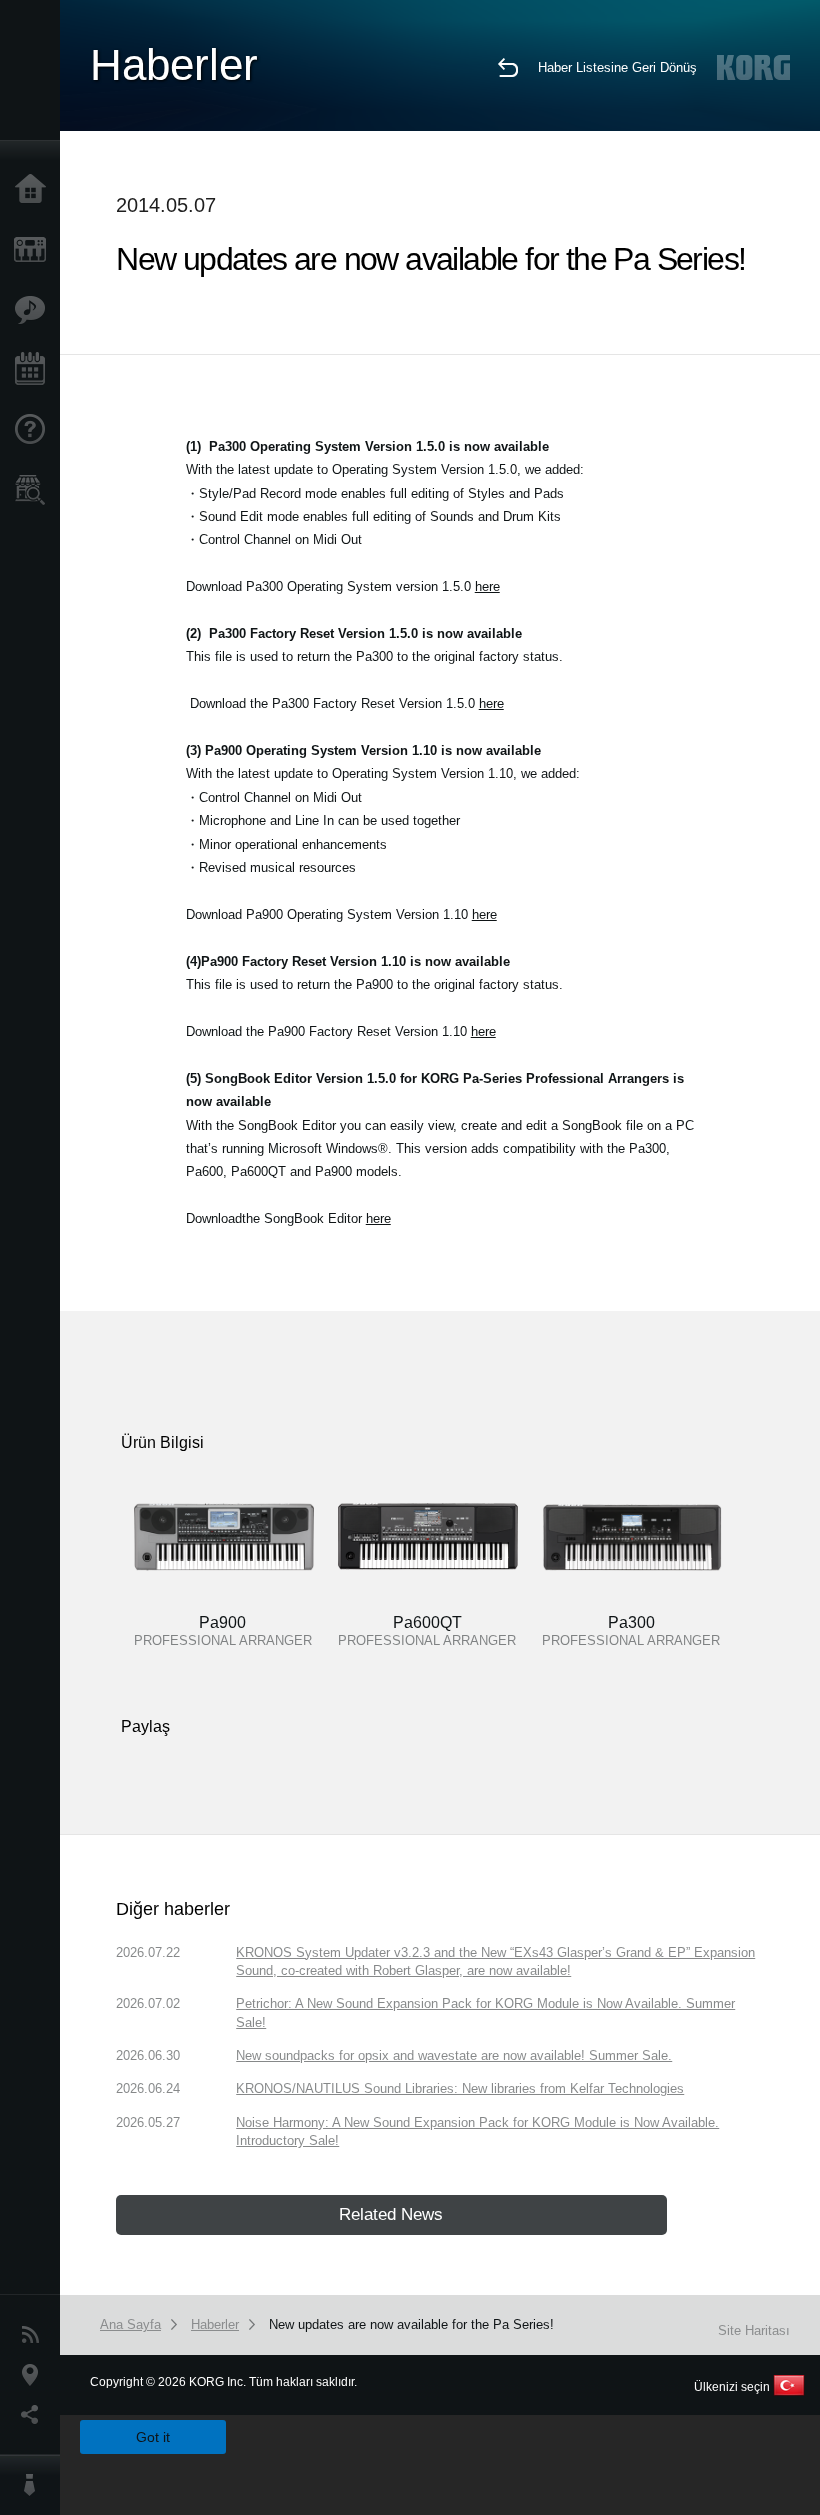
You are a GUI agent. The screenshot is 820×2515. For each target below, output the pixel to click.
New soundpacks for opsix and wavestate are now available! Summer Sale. (454, 2055)
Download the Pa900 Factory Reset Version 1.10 (341, 1031)
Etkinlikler (35, 370)
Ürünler (35, 250)
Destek (35, 430)
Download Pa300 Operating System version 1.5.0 (343, 586)
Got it (153, 2437)
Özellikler (35, 310)
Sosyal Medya (35, 2415)
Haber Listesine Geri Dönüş (617, 67)
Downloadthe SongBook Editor (288, 1218)
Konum (35, 2375)
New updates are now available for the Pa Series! (411, 2324)
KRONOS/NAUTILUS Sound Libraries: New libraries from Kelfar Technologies (460, 2088)
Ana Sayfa (35, 190)
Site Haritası (754, 2330)
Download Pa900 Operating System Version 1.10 (341, 914)
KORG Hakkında (35, 2485)
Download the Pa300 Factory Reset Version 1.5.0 (347, 703)
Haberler (35, 2335)
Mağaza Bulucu (35, 490)
